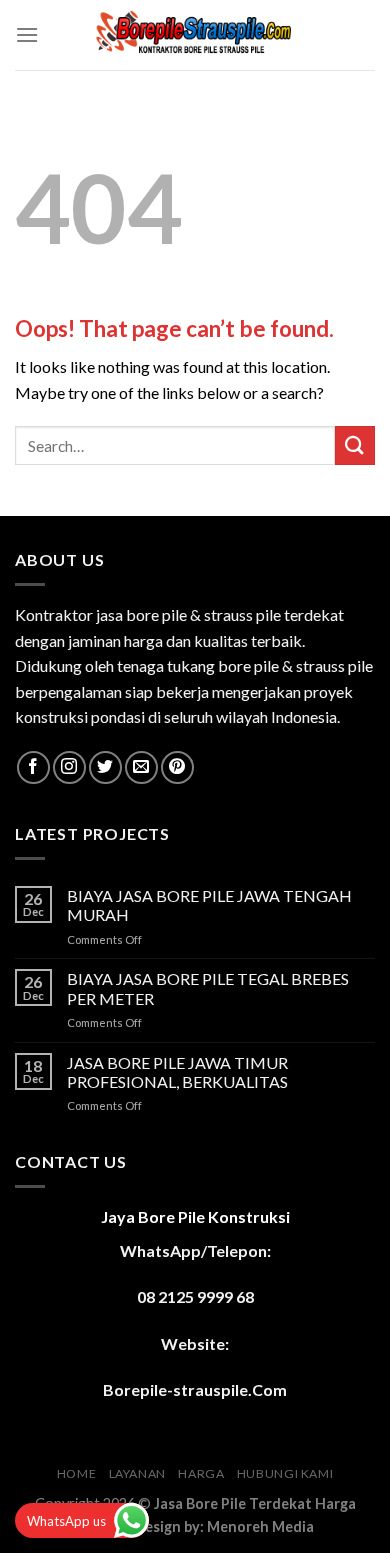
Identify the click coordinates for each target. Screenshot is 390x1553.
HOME (76, 1473)
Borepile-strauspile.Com (195, 1389)
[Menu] (27, 34)
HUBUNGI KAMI (285, 1473)
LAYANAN (137, 1473)
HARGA (201, 1473)
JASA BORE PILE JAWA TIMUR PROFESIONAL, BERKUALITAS (177, 1072)
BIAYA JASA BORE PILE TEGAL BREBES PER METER (208, 988)
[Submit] (355, 445)
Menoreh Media (260, 1526)
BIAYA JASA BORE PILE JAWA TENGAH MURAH (209, 905)
